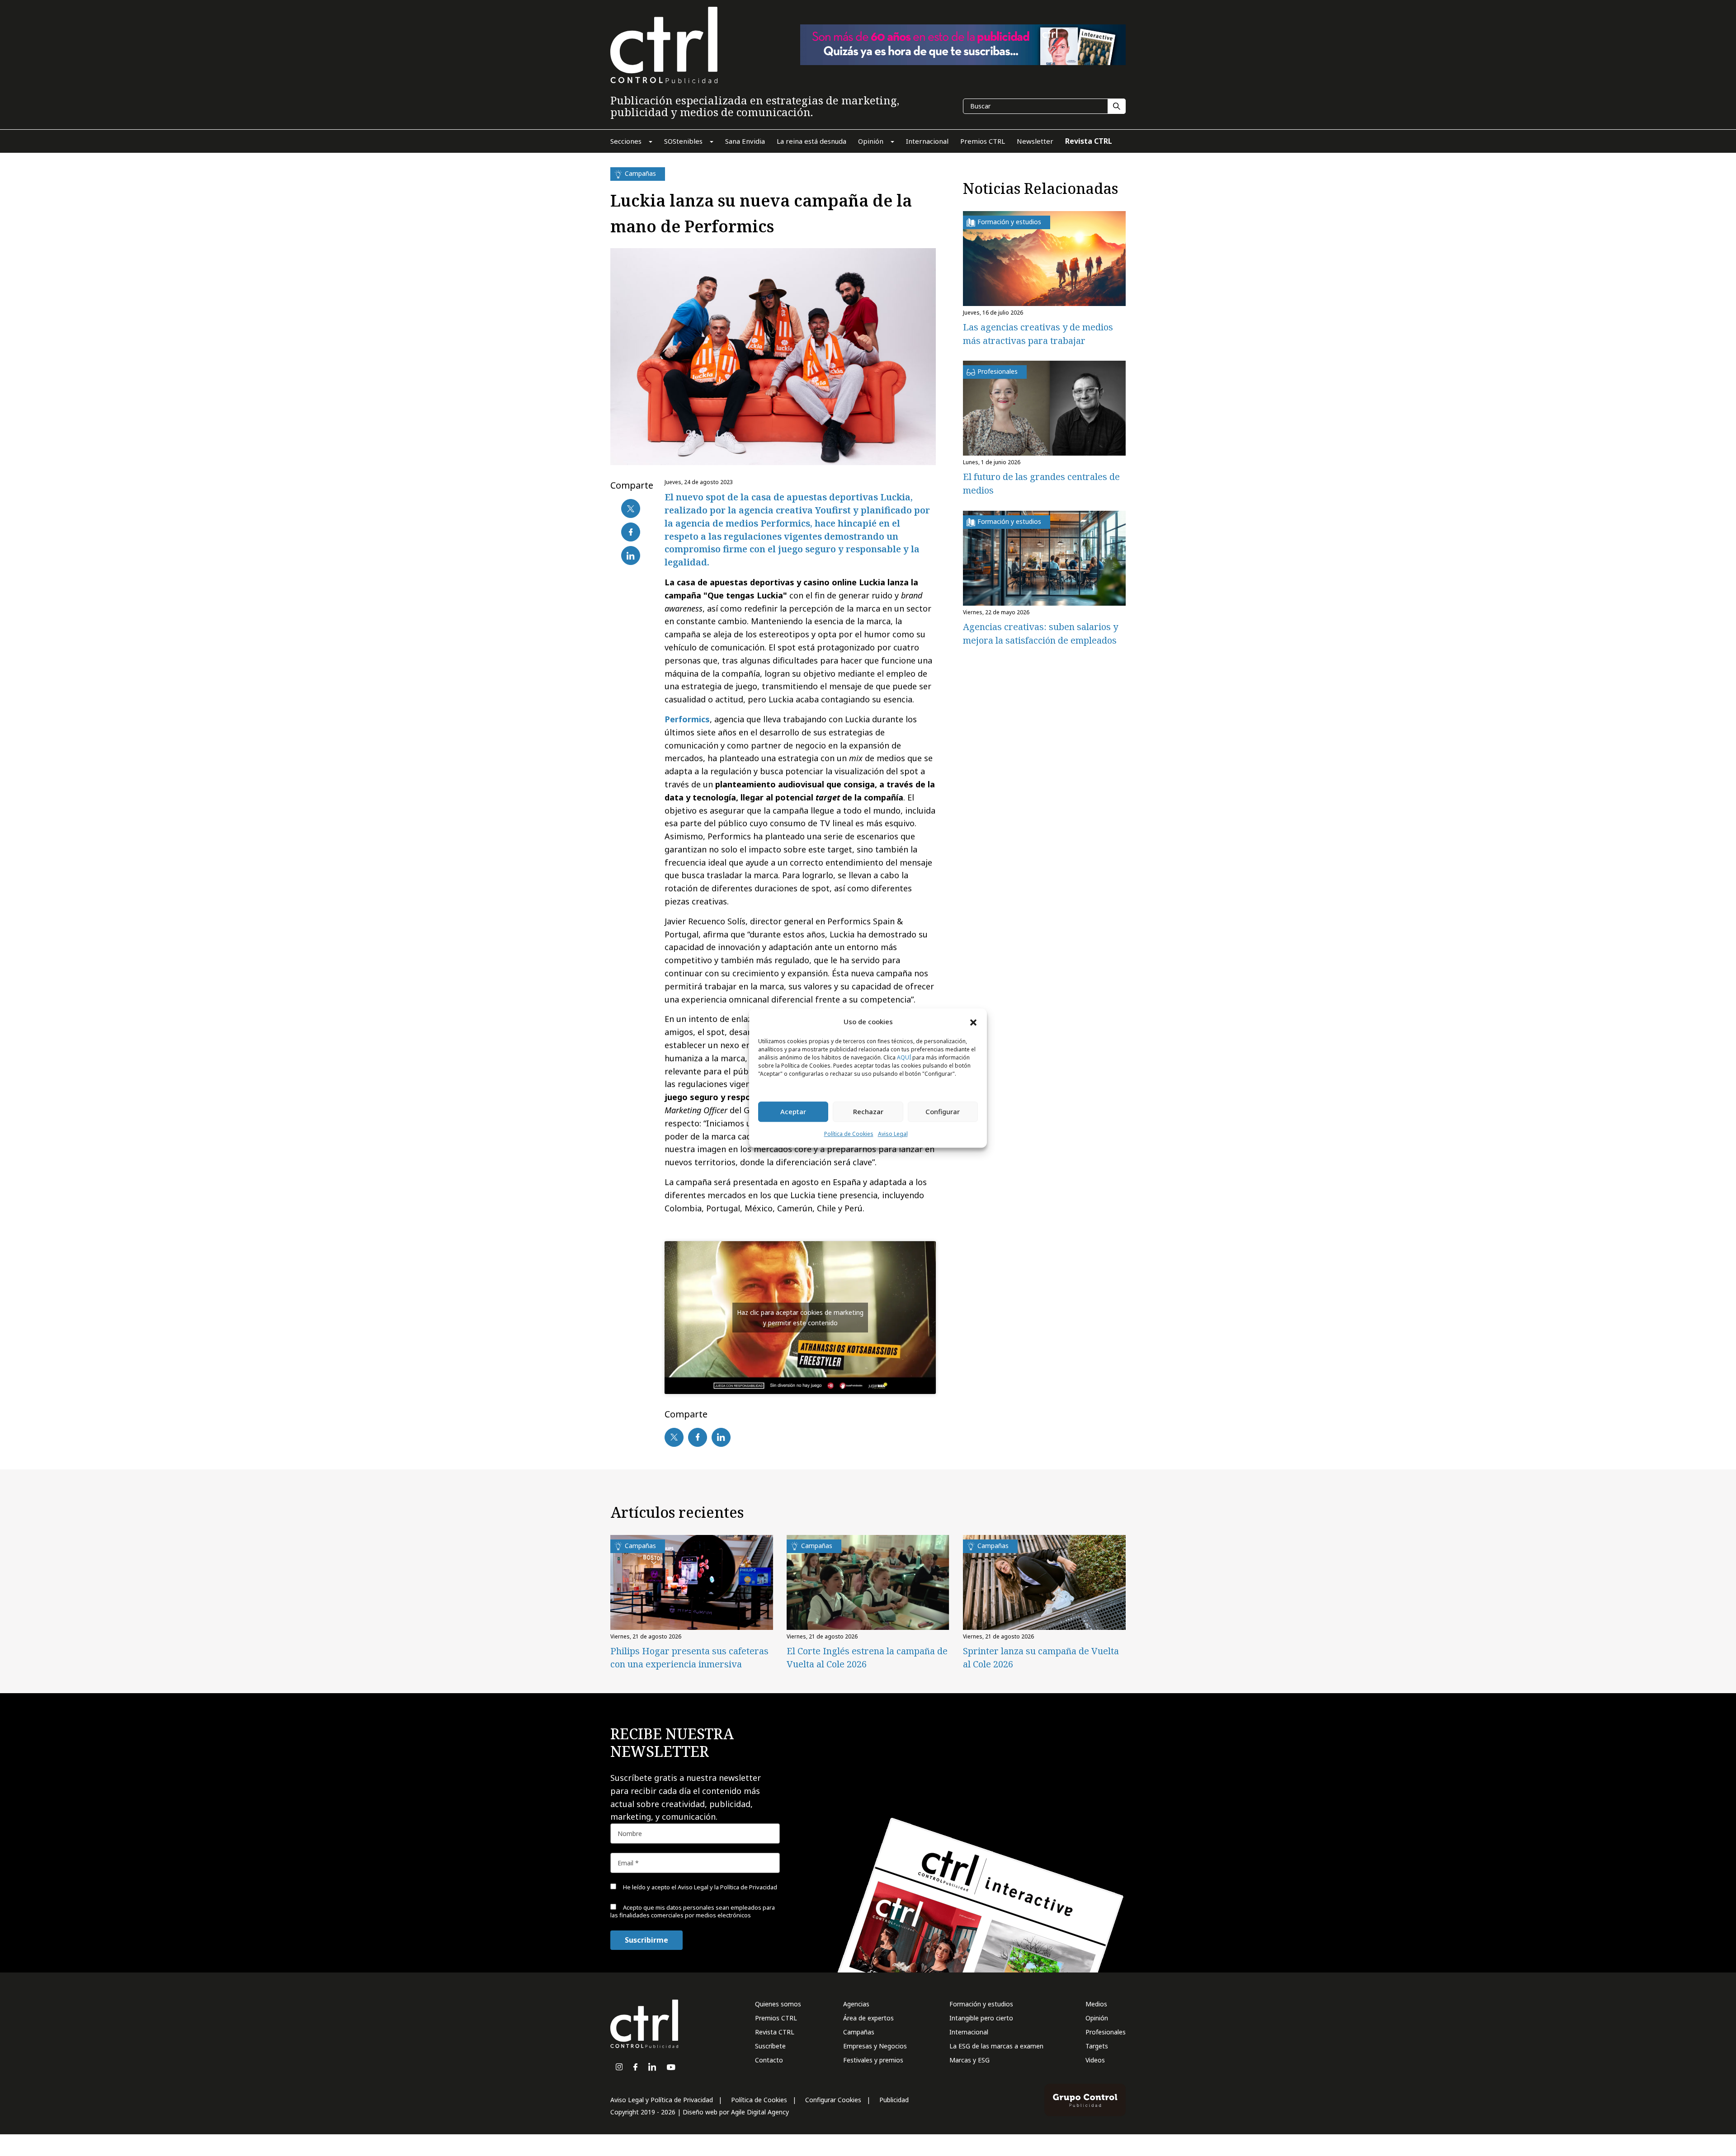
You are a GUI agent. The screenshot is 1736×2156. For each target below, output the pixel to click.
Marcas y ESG (969, 2060)
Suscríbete (770, 2046)
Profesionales (1106, 2032)
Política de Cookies (849, 1134)
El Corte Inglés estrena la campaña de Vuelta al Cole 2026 (867, 1657)
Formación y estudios (981, 2004)
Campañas (859, 2032)
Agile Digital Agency (760, 2112)
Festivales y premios (873, 2060)
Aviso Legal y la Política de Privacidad (727, 1887)
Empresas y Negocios (875, 2046)
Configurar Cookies (833, 2100)
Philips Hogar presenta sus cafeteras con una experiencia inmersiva (689, 1657)
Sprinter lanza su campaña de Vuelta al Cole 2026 (1041, 1657)
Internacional (969, 2032)
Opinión (1097, 2018)
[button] (973, 1022)
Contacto (769, 2060)
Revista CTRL (775, 2032)
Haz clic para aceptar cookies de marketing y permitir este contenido (800, 1318)
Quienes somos (778, 2004)
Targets (1097, 2046)
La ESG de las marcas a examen (996, 2046)
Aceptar (793, 1112)
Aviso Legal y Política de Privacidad (662, 2100)
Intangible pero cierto (981, 2018)
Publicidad (894, 2100)
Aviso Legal (893, 1134)
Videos (1095, 2060)
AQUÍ (904, 1057)
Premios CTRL (776, 2018)
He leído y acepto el (699, 1887)
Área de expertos (868, 2018)
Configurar (943, 1112)
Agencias (856, 2004)
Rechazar (868, 1112)
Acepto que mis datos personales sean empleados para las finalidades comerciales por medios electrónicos (693, 1911)
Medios (1096, 2004)
